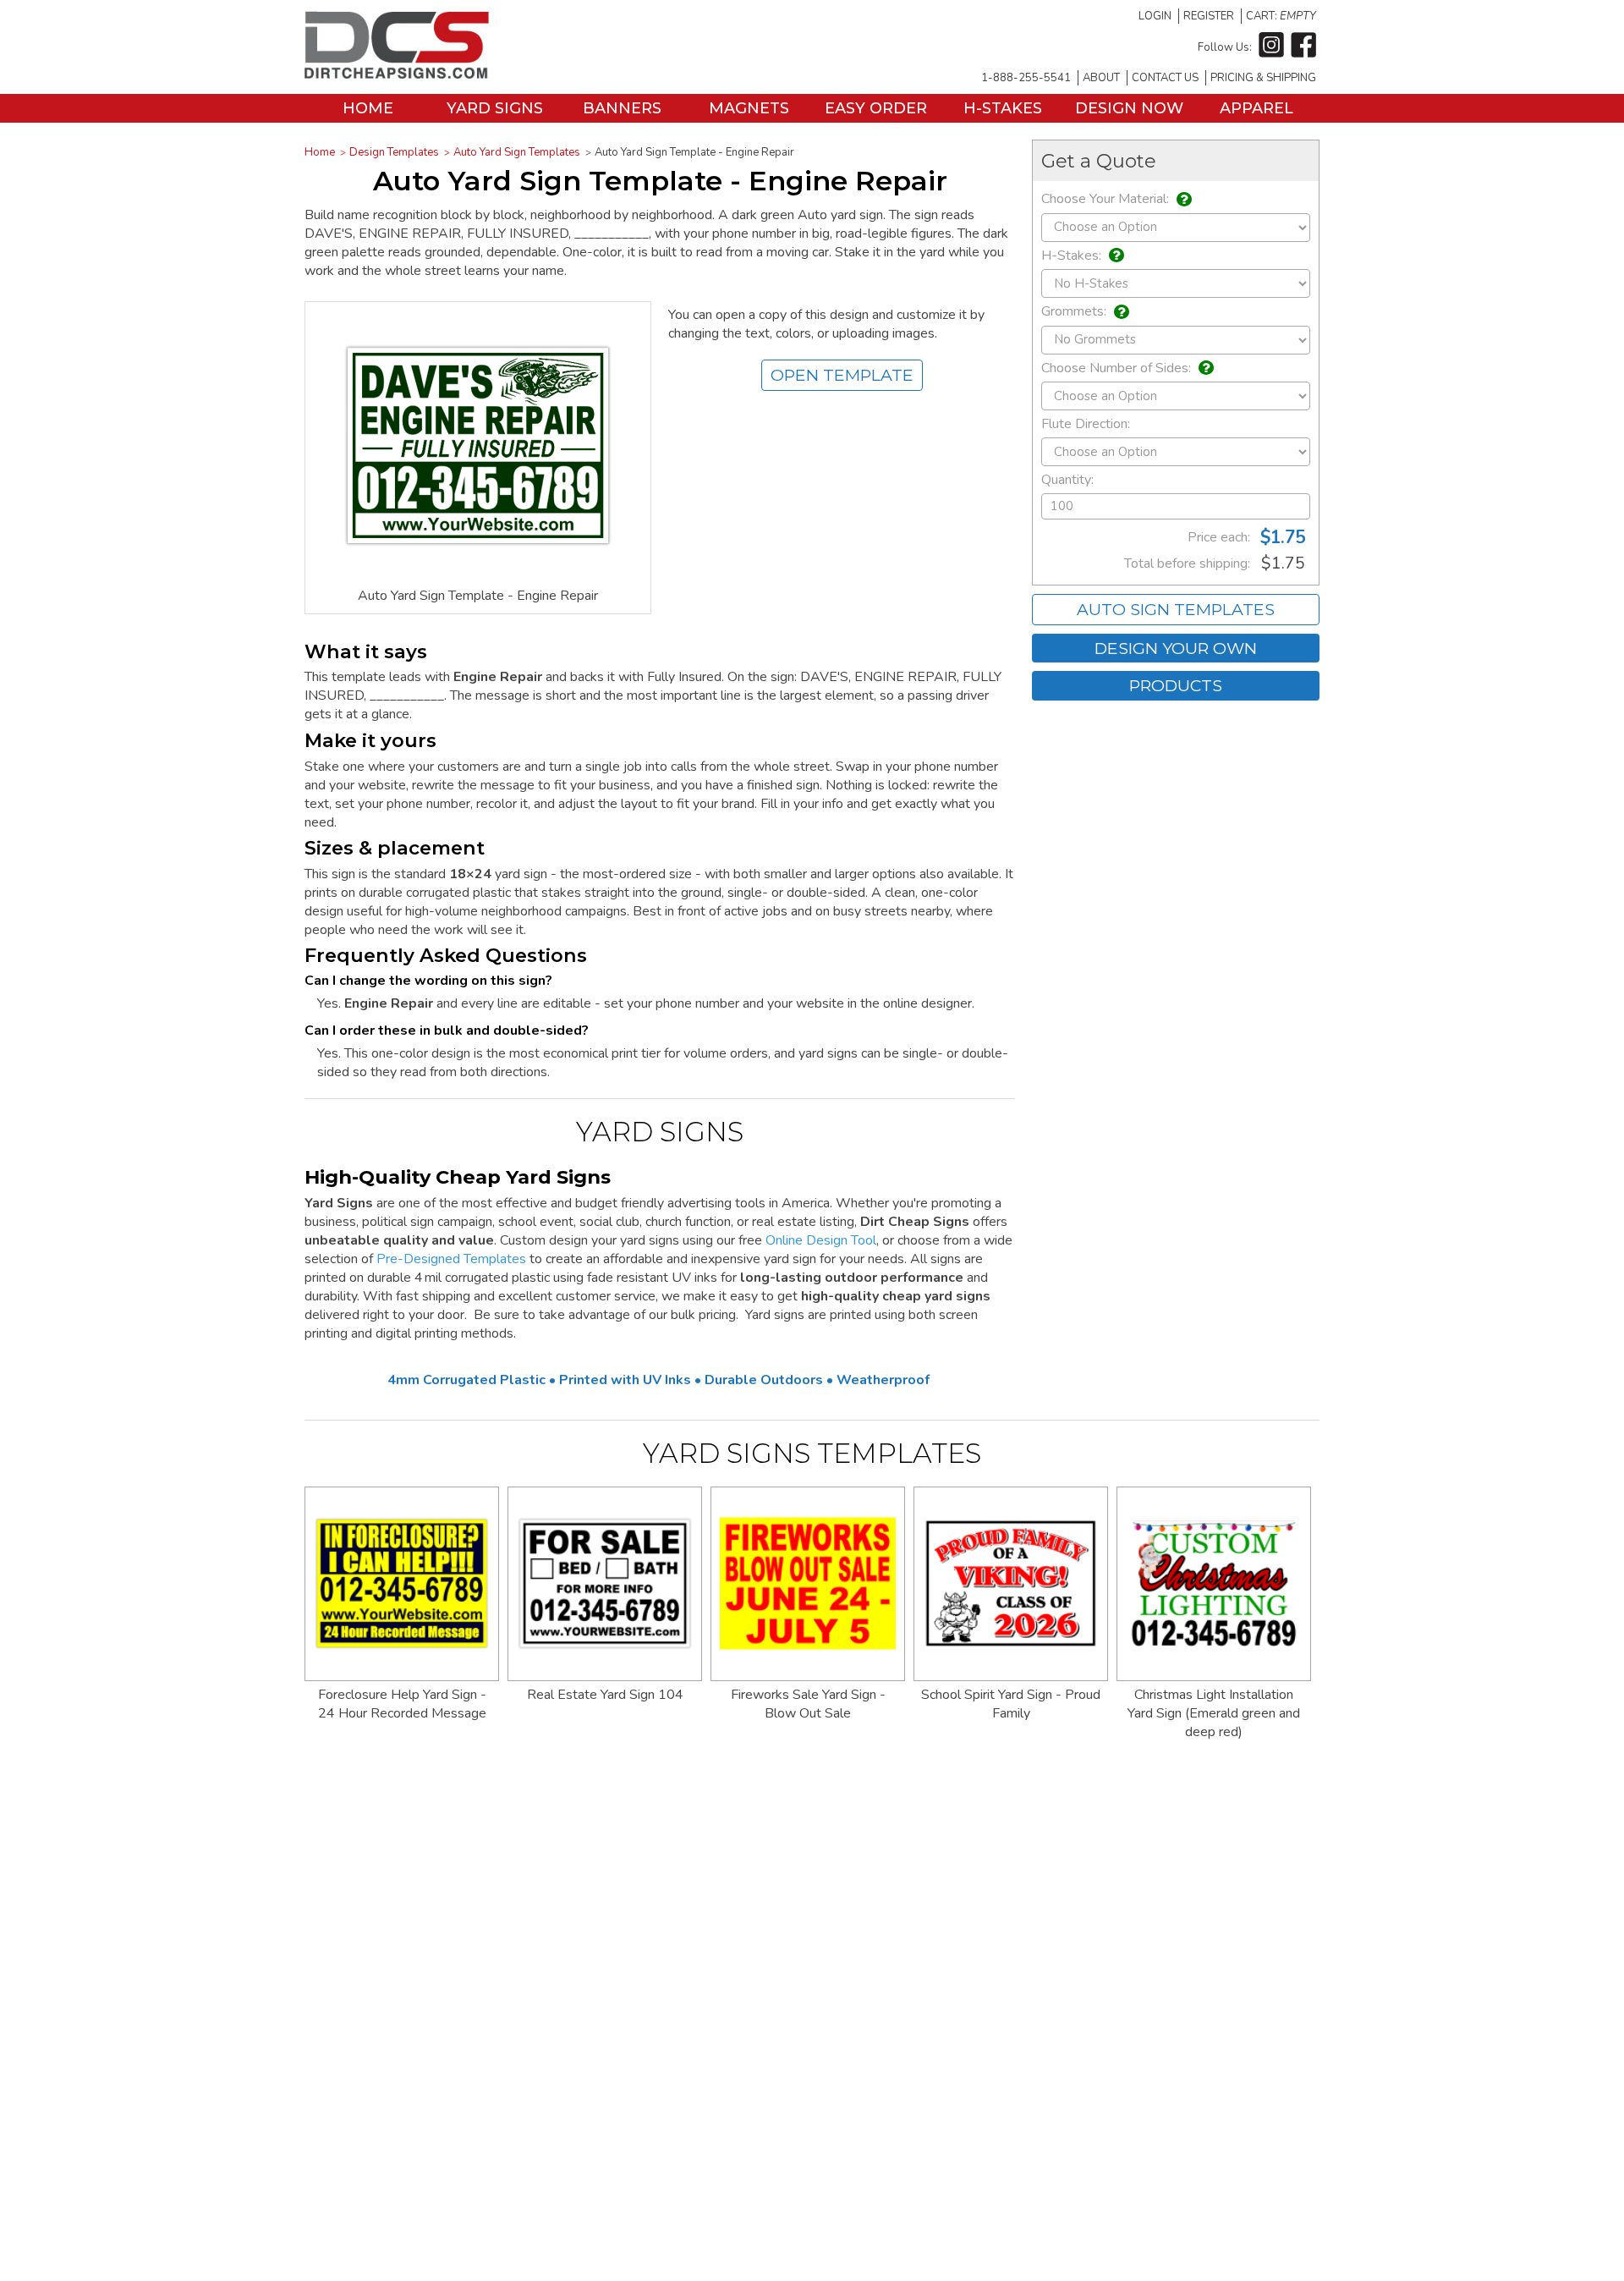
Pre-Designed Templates (451, 1259)
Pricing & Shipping (1263, 78)
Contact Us (1165, 78)
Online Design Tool (821, 1240)
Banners (622, 108)
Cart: (1281, 16)
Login (1155, 16)
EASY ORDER (876, 108)
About (1101, 78)
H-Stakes (1003, 108)
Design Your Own (1176, 648)
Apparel (1256, 108)
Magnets (749, 108)
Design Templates (394, 152)
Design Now (1129, 108)
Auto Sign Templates (1176, 609)
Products (1176, 685)
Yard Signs (495, 108)
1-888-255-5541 (1026, 78)
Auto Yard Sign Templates (517, 152)
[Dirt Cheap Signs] (397, 74)
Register (1209, 16)
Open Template (842, 375)
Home (368, 108)
